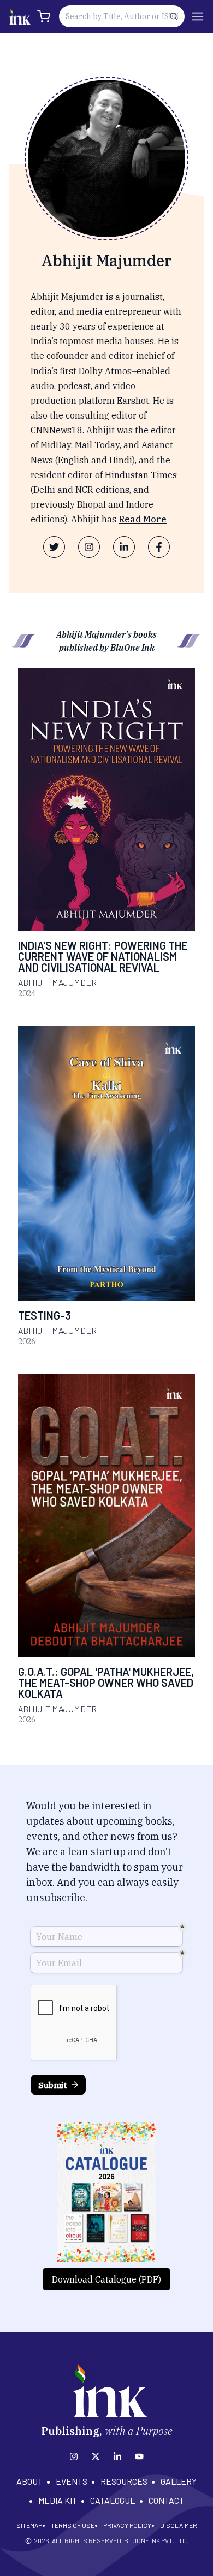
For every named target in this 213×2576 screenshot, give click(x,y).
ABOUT (29, 2481)
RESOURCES (124, 2481)
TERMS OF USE (73, 2525)
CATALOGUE (113, 2500)
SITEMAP (29, 2525)
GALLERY (179, 2481)
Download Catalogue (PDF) (106, 2279)
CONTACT (166, 2500)
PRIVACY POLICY (127, 2525)
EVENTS (72, 2481)
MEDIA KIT (58, 2500)
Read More (143, 519)
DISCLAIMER (179, 2525)
